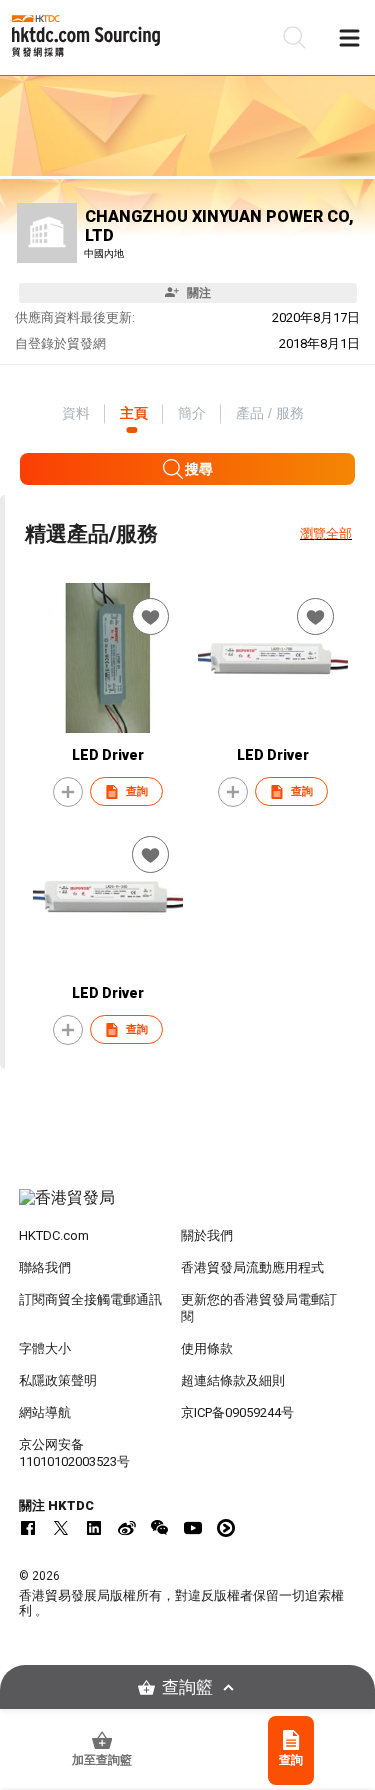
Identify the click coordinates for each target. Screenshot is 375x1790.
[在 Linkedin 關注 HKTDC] (94, 1528)
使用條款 (207, 1348)
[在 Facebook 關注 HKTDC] (28, 1528)
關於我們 (207, 1235)
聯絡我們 (45, 1267)
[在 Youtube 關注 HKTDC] (193, 1528)
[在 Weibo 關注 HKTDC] (127, 1528)
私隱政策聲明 (58, 1380)
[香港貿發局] (188, 1208)
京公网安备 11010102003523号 (74, 1453)
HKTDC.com (54, 1235)
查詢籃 (187, 1687)
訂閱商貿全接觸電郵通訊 (90, 1299)
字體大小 (45, 1348)
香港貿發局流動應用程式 (252, 1267)
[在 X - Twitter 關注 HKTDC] (61, 1528)
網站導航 (45, 1412)
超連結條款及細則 (233, 1380)
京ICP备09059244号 (237, 1412)
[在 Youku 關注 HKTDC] (226, 1528)
